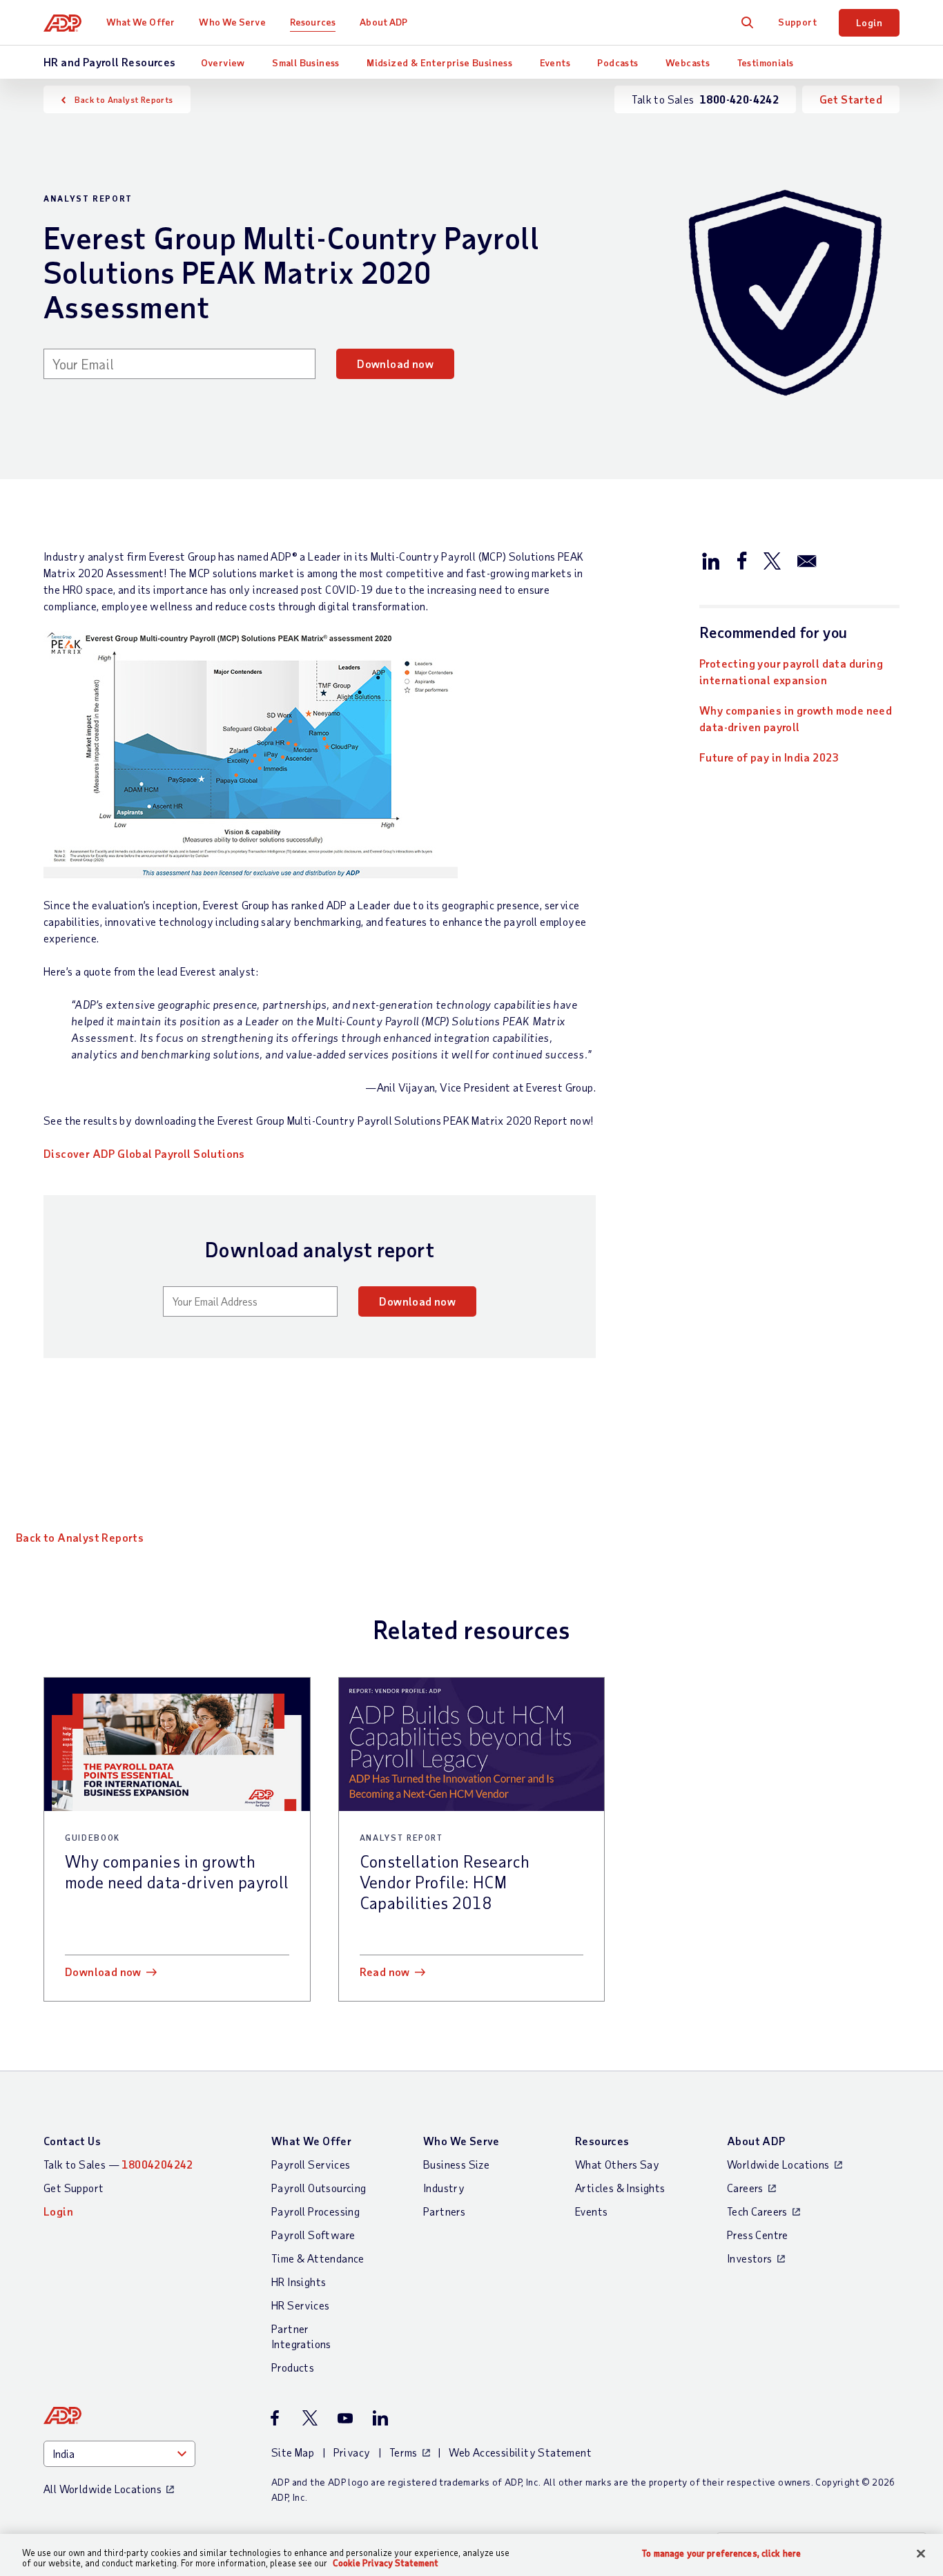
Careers (745, 2188)
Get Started (851, 99)
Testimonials (766, 62)
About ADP (383, 22)
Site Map (293, 2452)
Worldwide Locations (778, 2164)
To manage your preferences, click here (721, 2554)
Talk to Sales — (118, 2164)
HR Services (300, 2305)
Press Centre (758, 2235)
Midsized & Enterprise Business (439, 62)
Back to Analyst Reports (124, 99)
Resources (313, 22)
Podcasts (618, 62)
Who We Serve (232, 22)
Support (797, 22)
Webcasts (688, 62)
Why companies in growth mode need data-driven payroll (796, 718)
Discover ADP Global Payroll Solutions (144, 1153)
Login (869, 22)
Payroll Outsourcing (319, 2188)
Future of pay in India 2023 (769, 757)
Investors (750, 2258)
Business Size (456, 2164)
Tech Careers (757, 2211)
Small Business (306, 62)
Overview (223, 62)
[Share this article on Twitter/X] (772, 560)
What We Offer (140, 22)
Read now (385, 1972)
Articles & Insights (620, 2188)
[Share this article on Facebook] (741, 560)
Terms (404, 2452)
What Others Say (617, 2164)
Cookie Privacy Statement (386, 2563)
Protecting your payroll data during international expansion (791, 671)
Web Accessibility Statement (520, 2452)
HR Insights (299, 2282)
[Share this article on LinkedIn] (711, 560)
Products (293, 2367)
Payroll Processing (315, 2211)
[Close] (921, 2554)
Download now (395, 364)
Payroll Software (313, 2235)
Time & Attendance (318, 2258)
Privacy (352, 2452)
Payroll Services (311, 2164)
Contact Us (72, 2141)
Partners (444, 2211)
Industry (444, 2188)
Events (555, 62)
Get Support (74, 2188)
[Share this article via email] (807, 560)
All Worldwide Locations (103, 2489)
